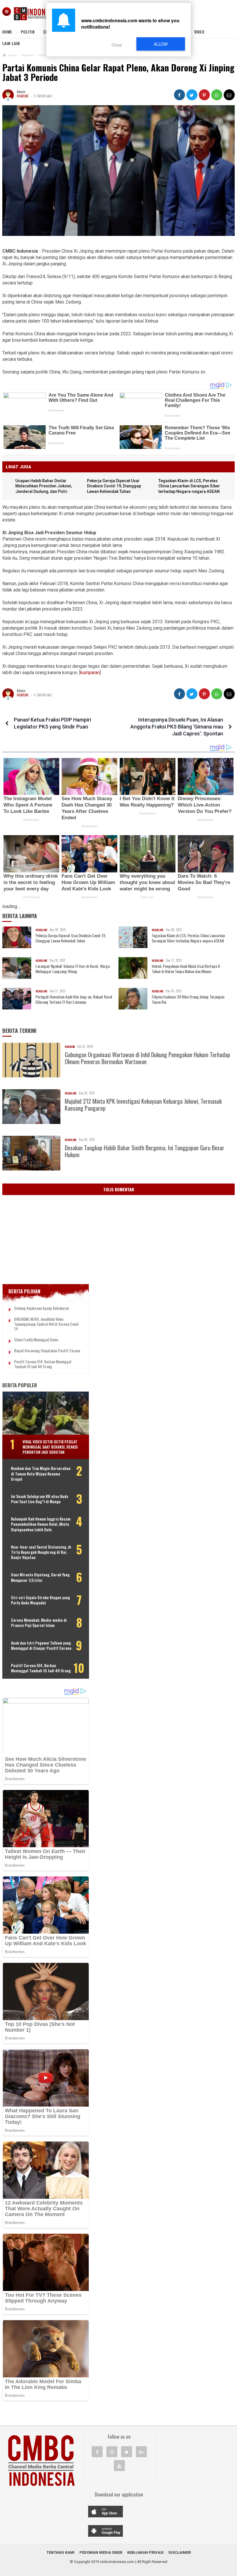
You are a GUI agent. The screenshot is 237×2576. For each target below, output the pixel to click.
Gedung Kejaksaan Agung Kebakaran (41, 1308)
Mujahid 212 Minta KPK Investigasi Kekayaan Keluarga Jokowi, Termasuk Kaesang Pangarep (143, 1105)
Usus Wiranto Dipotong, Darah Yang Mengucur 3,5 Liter (40, 1577)
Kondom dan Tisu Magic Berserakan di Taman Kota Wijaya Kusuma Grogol (41, 1474)
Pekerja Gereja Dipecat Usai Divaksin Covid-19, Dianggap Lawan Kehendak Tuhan (114, 486)
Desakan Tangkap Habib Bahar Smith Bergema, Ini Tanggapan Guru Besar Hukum (145, 1151)
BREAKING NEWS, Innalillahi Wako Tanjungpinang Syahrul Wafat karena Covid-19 (47, 1324)
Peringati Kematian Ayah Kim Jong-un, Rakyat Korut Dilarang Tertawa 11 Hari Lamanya (74, 999)
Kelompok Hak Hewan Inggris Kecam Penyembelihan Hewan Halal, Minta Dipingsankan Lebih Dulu (41, 1524)
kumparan (90, 673)
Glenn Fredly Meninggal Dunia (36, 1340)
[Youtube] (119, 2466)
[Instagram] (112, 2452)
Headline (23, 96)
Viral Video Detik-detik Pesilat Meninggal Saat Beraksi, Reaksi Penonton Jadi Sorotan (50, 1447)
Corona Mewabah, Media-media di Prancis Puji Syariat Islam (39, 1623)
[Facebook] (97, 2452)
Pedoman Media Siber (101, 2552)
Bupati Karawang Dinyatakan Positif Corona (47, 1351)
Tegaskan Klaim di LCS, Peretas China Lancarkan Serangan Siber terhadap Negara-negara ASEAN (189, 486)
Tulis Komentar (119, 1189)
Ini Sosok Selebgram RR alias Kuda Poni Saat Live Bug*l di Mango (40, 1499)
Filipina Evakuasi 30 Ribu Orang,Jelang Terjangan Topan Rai (188, 999)
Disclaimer (180, 2552)
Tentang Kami (61, 2552)
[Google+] (141, 2452)
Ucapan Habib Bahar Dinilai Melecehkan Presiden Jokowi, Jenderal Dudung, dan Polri (44, 486)
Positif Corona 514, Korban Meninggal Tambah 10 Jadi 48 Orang (43, 1364)
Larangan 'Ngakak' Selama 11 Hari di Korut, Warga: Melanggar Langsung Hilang (73, 969)
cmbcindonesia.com (117, 2562)
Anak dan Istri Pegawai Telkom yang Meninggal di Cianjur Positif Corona (41, 1645)
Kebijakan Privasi (145, 2552)
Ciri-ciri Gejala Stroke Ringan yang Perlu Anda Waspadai (40, 1600)
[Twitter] (127, 2452)
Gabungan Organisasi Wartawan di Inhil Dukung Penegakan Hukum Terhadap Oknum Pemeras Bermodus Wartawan (147, 1058)
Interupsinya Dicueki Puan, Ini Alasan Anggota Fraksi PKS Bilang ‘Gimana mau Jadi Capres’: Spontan (177, 727)
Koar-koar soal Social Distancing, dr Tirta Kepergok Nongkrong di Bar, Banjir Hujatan (41, 1552)
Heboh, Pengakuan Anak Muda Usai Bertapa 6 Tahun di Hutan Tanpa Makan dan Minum (186, 969)
